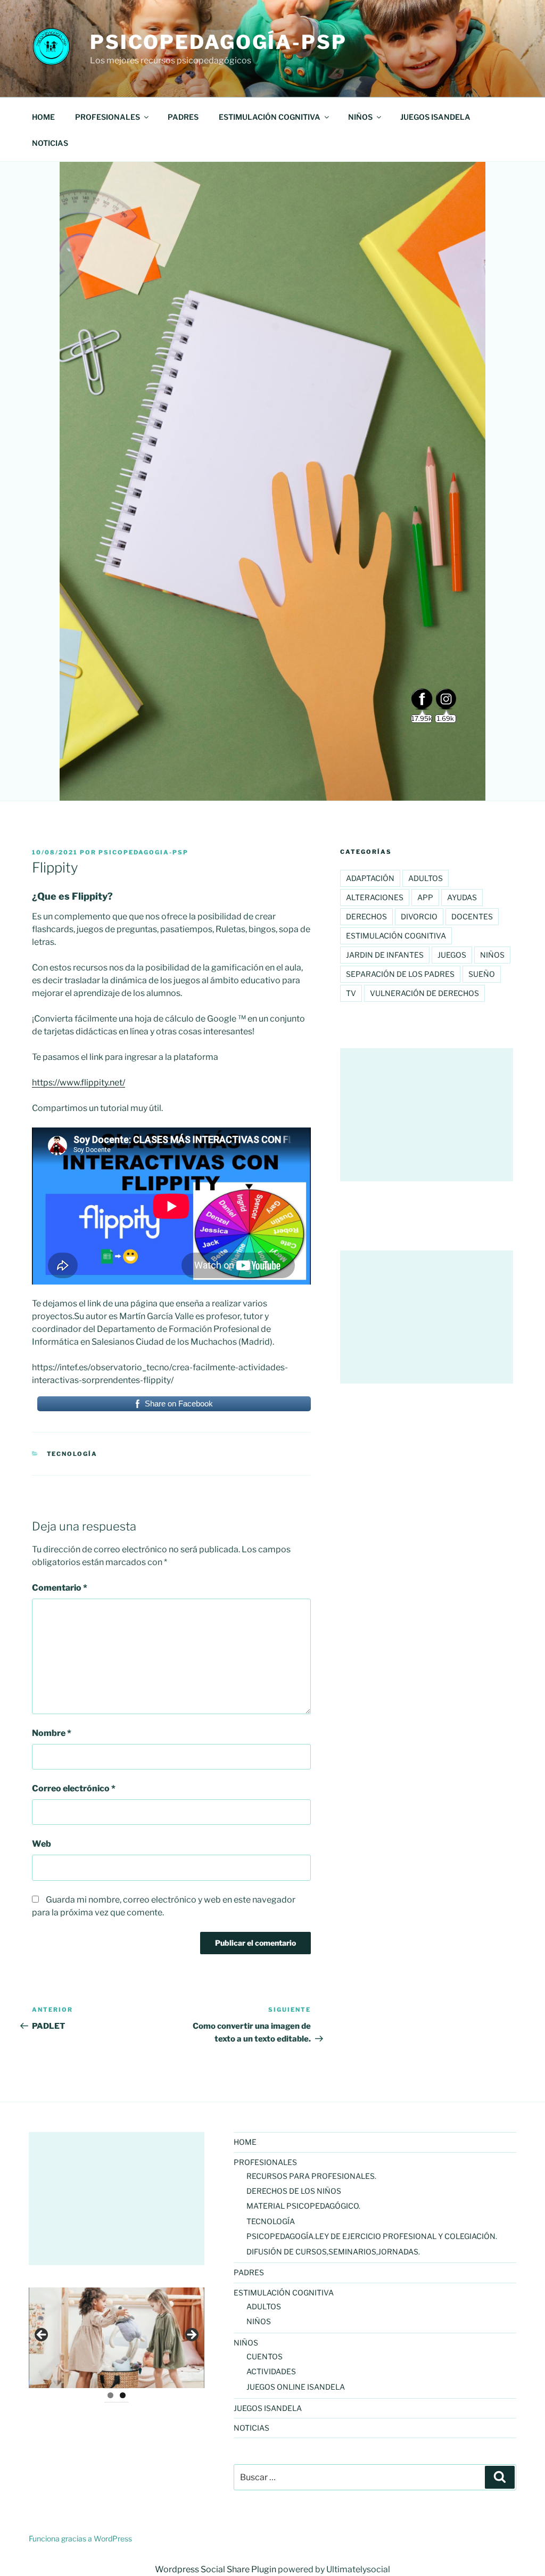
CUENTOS (265, 2356)
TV (351, 993)
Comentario (60, 1588)
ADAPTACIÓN (370, 878)
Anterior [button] (42, 2335)
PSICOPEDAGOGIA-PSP (143, 852)
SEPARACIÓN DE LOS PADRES (400, 974)
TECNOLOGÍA (72, 1454)
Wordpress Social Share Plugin (216, 2569)
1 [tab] (110, 2395)
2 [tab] (123, 2395)
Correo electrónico (74, 1788)
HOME (43, 117)
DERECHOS (366, 916)
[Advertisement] (117, 2199)
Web (42, 1844)
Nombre (52, 1733)
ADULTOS (264, 2306)
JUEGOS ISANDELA (435, 117)
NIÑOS (259, 2321)
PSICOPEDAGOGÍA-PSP (218, 42)
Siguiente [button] (191, 2335)
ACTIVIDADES (271, 2371)
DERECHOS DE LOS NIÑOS (294, 2191)
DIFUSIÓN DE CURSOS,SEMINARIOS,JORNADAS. (333, 2252)
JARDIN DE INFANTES (385, 955)
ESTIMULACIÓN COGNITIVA (396, 936)
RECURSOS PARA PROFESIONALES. (311, 2176)
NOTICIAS (50, 143)
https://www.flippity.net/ (79, 1083)
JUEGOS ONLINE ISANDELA (296, 2387)
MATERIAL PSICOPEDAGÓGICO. (303, 2206)
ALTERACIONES (375, 897)
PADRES (183, 117)
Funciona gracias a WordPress (80, 2538)
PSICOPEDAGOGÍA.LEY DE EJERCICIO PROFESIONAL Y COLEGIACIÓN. (372, 2236)
